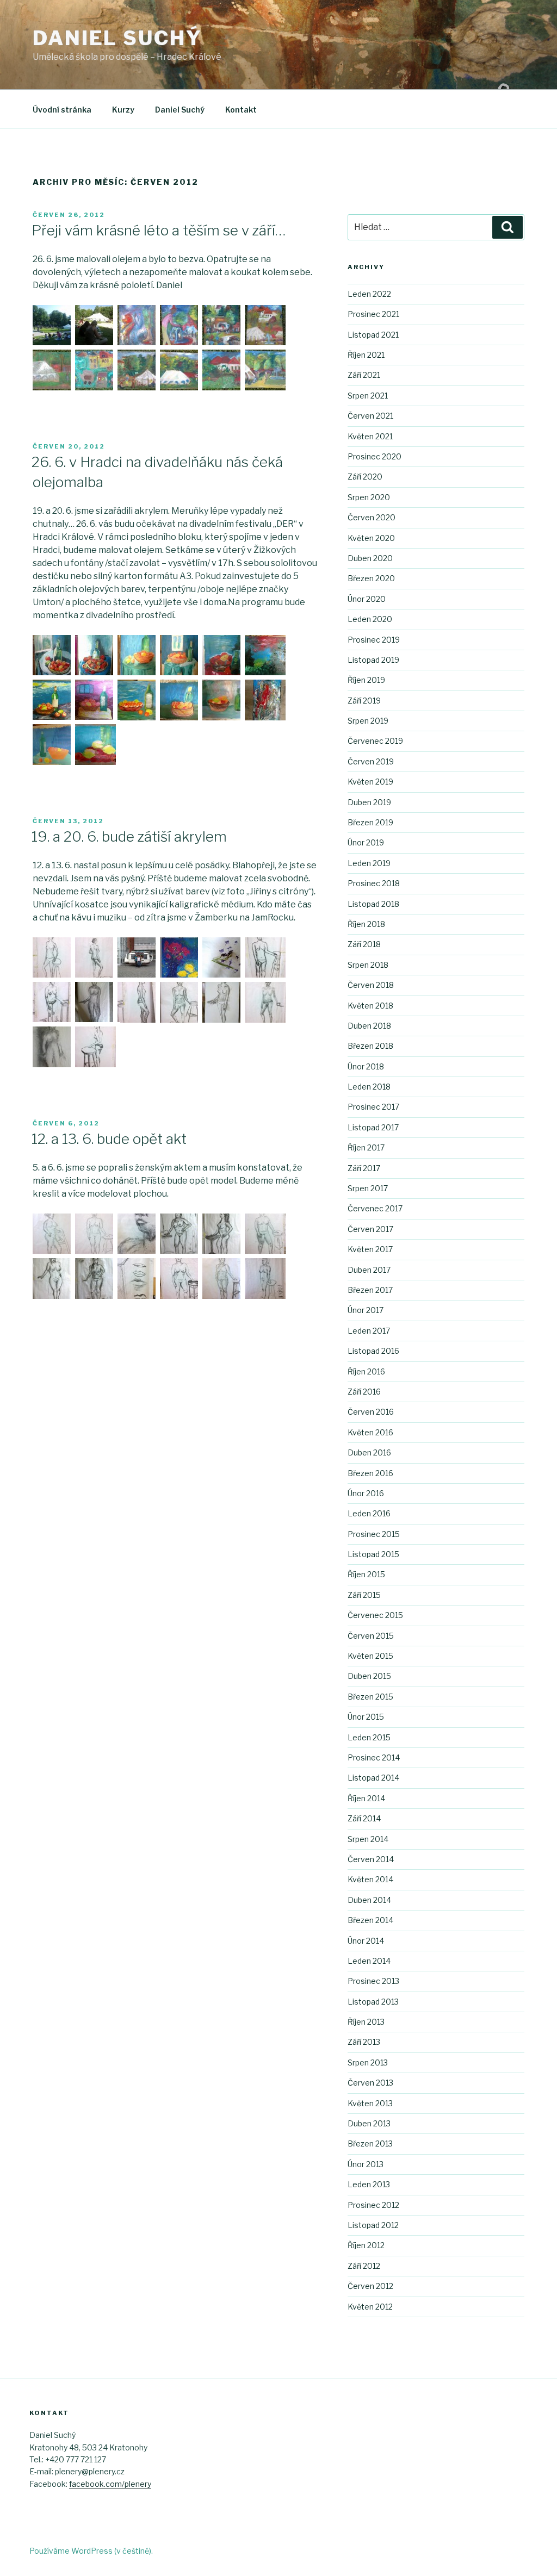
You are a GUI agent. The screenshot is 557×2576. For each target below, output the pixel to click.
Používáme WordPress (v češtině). (91, 2551)
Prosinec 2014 (374, 1757)
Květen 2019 (370, 782)
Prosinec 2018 (374, 883)
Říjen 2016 (366, 1371)
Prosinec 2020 (375, 456)
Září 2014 (364, 1818)
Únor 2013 (366, 2164)
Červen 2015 (371, 1636)
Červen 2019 (371, 761)
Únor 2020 (367, 599)
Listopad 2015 (373, 1554)
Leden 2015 (369, 1737)
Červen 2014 (371, 1859)
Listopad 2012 (373, 2225)
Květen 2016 (370, 1432)
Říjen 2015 (366, 1574)
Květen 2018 (370, 1006)
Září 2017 (364, 1168)
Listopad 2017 (373, 1127)
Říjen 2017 (366, 1147)
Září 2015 (364, 1595)
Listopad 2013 (373, 2002)
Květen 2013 (370, 2103)
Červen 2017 (370, 1229)
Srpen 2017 (368, 1188)
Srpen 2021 (368, 396)
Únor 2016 (366, 1493)
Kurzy (123, 110)
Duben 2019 (369, 802)
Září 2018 (364, 944)
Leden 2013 (369, 2184)
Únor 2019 (366, 842)
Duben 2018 (369, 1026)
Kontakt (241, 110)
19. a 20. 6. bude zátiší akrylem (129, 836)
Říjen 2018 (366, 924)
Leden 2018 (369, 1087)
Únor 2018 (366, 1066)
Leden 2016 (369, 1513)
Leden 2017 (369, 1331)
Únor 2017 (366, 1310)
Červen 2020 (372, 517)
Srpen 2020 (369, 497)
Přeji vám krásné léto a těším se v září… (159, 230)
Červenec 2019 (375, 741)
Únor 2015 (366, 1717)
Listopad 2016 (373, 1351)
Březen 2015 (370, 1697)
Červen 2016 (371, 1412)
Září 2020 (365, 477)
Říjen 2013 (366, 2022)
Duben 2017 (369, 1270)
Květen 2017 (370, 1249)
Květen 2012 (370, 2307)
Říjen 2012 (366, 2245)
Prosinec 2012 (373, 2205)
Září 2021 (364, 375)
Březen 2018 (370, 1046)
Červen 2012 (370, 2286)
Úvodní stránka (62, 110)
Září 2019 (364, 701)
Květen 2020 (371, 538)
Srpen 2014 (368, 1839)
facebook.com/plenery (110, 2484)
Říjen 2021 (366, 355)
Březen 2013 (370, 2143)
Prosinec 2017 (373, 1107)
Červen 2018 (371, 985)
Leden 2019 (369, 863)
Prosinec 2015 (374, 1534)
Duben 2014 (369, 1900)
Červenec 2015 (375, 1615)
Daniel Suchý (117, 38)
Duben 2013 (369, 2123)
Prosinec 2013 (373, 1981)
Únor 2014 (366, 1941)
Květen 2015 (370, 1656)
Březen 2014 (370, 1920)
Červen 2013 (370, 2083)
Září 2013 (364, 2042)
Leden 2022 (369, 294)
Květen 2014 (370, 1879)
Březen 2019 (370, 822)
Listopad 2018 (373, 904)
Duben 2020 (370, 558)
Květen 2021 (370, 436)
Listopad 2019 (373, 660)
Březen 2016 (370, 1473)
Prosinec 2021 (373, 314)
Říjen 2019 (366, 680)
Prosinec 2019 (374, 640)
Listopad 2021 (373, 335)
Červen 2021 (370, 416)
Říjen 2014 (366, 1798)
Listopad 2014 (373, 1778)
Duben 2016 (369, 1452)
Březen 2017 (370, 1290)
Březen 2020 (371, 578)
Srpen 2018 (368, 965)
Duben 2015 (369, 1676)
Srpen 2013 (368, 2062)
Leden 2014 (369, 1961)
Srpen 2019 (368, 721)
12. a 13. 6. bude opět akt (109, 1139)
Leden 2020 (370, 619)
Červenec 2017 (375, 1208)
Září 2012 (364, 2266)
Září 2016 (364, 1392)
